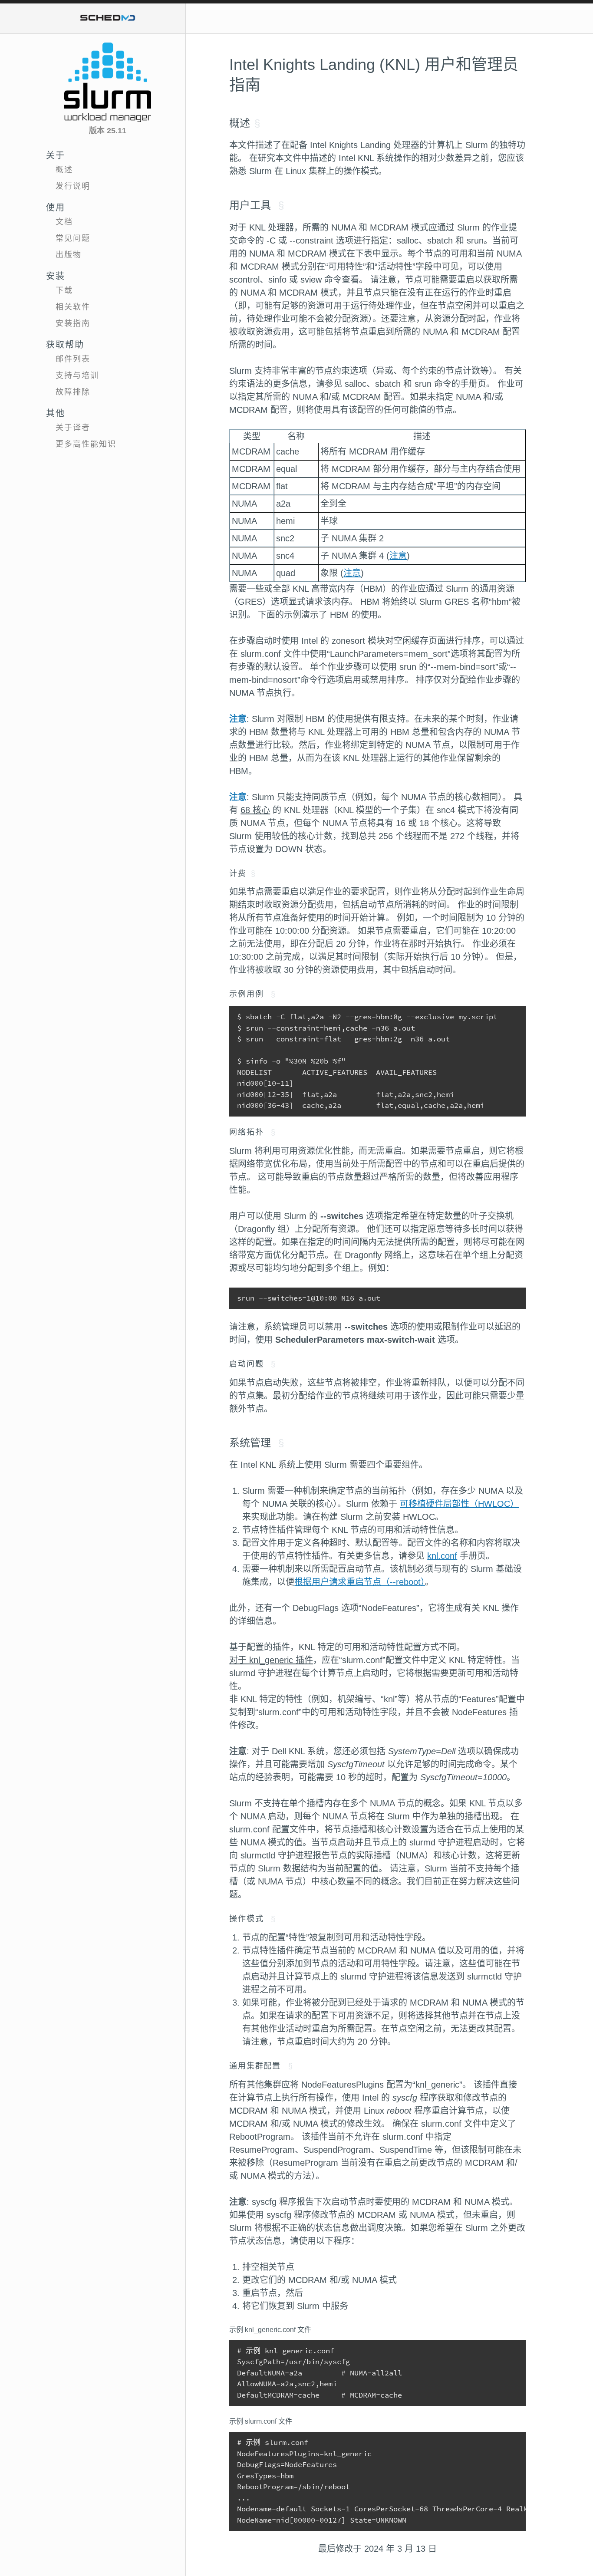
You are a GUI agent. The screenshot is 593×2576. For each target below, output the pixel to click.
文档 (64, 222)
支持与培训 (77, 376)
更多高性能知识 (86, 444)
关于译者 (73, 428)
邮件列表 (73, 359)
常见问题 (73, 238)
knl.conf (442, 1556)
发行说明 (73, 186)
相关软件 (73, 307)
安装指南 (73, 323)
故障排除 (73, 392)
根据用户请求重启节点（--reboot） (360, 1582)
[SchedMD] (108, 18)
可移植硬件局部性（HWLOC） (459, 1504)
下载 (64, 290)
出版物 (69, 255)
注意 (398, 556)
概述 (64, 170)
